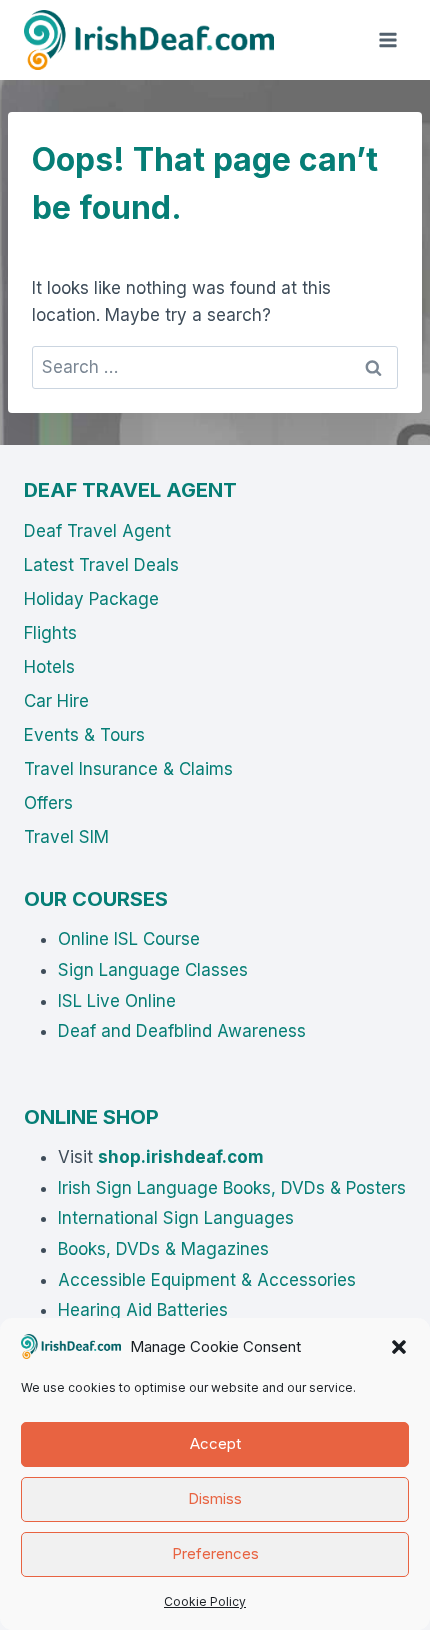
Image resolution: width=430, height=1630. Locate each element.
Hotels (49, 667)
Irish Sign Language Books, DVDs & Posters (232, 1188)
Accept (215, 1443)
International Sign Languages (176, 1218)
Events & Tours (84, 735)
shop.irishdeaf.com (181, 1157)
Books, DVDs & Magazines (163, 1249)
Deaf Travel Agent (97, 531)
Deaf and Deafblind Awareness (182, 1031)
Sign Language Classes (153, 970)
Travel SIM (66, 837)
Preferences (215, 1553)
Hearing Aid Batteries (143, 1310)
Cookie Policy (205, 1601)
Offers (48, 803)
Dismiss (215, 1498)
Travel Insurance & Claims (128, 769)
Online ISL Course (129, 939)
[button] (399, 1347)
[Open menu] (387, 39)
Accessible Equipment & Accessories (207, 1280)
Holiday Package (91, 599)
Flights (50, 633)
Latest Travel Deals (101, 565)
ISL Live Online (117, 1001)
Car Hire (56, 701)
